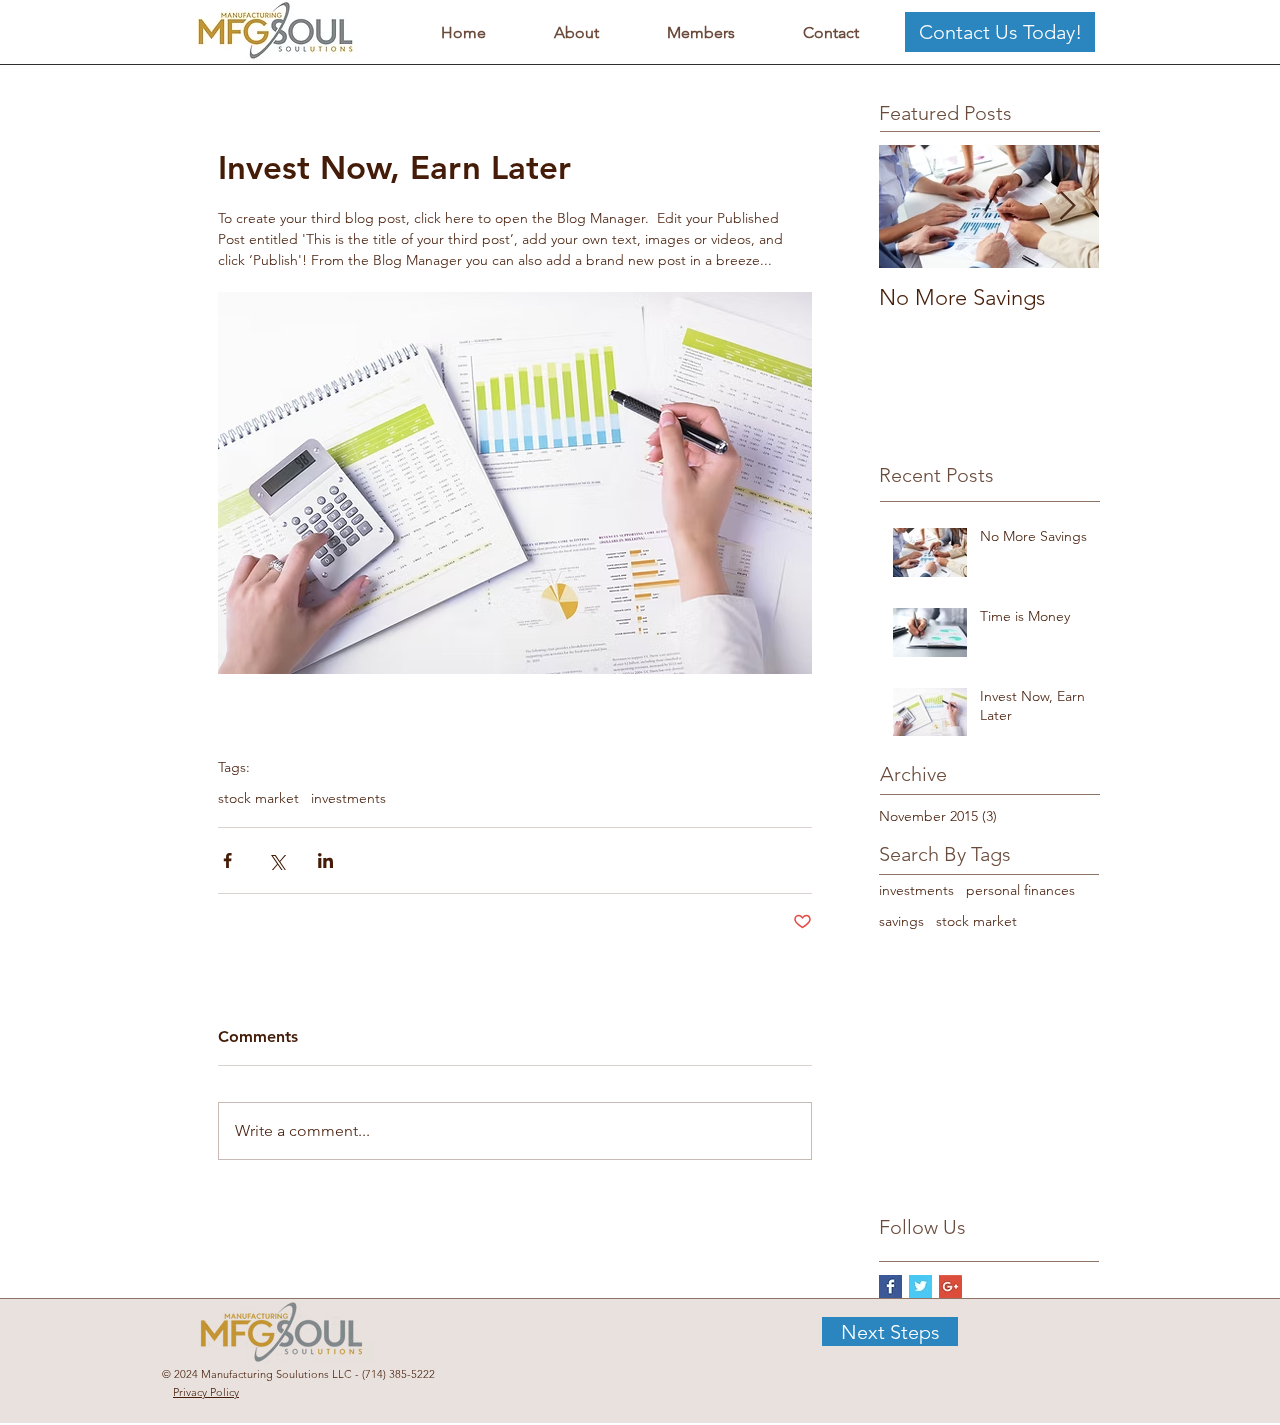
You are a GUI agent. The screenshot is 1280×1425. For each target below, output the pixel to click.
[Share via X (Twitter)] (276, 860)
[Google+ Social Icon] (950, 1286)
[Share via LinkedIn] (325, 860)
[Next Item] (1067, 206)
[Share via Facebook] (227, 860)
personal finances (1020, 890)
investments (348, 798)
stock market (258, 798)
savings (901, 921)
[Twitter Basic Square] (920, 1286)
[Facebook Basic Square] (890, 1286)
